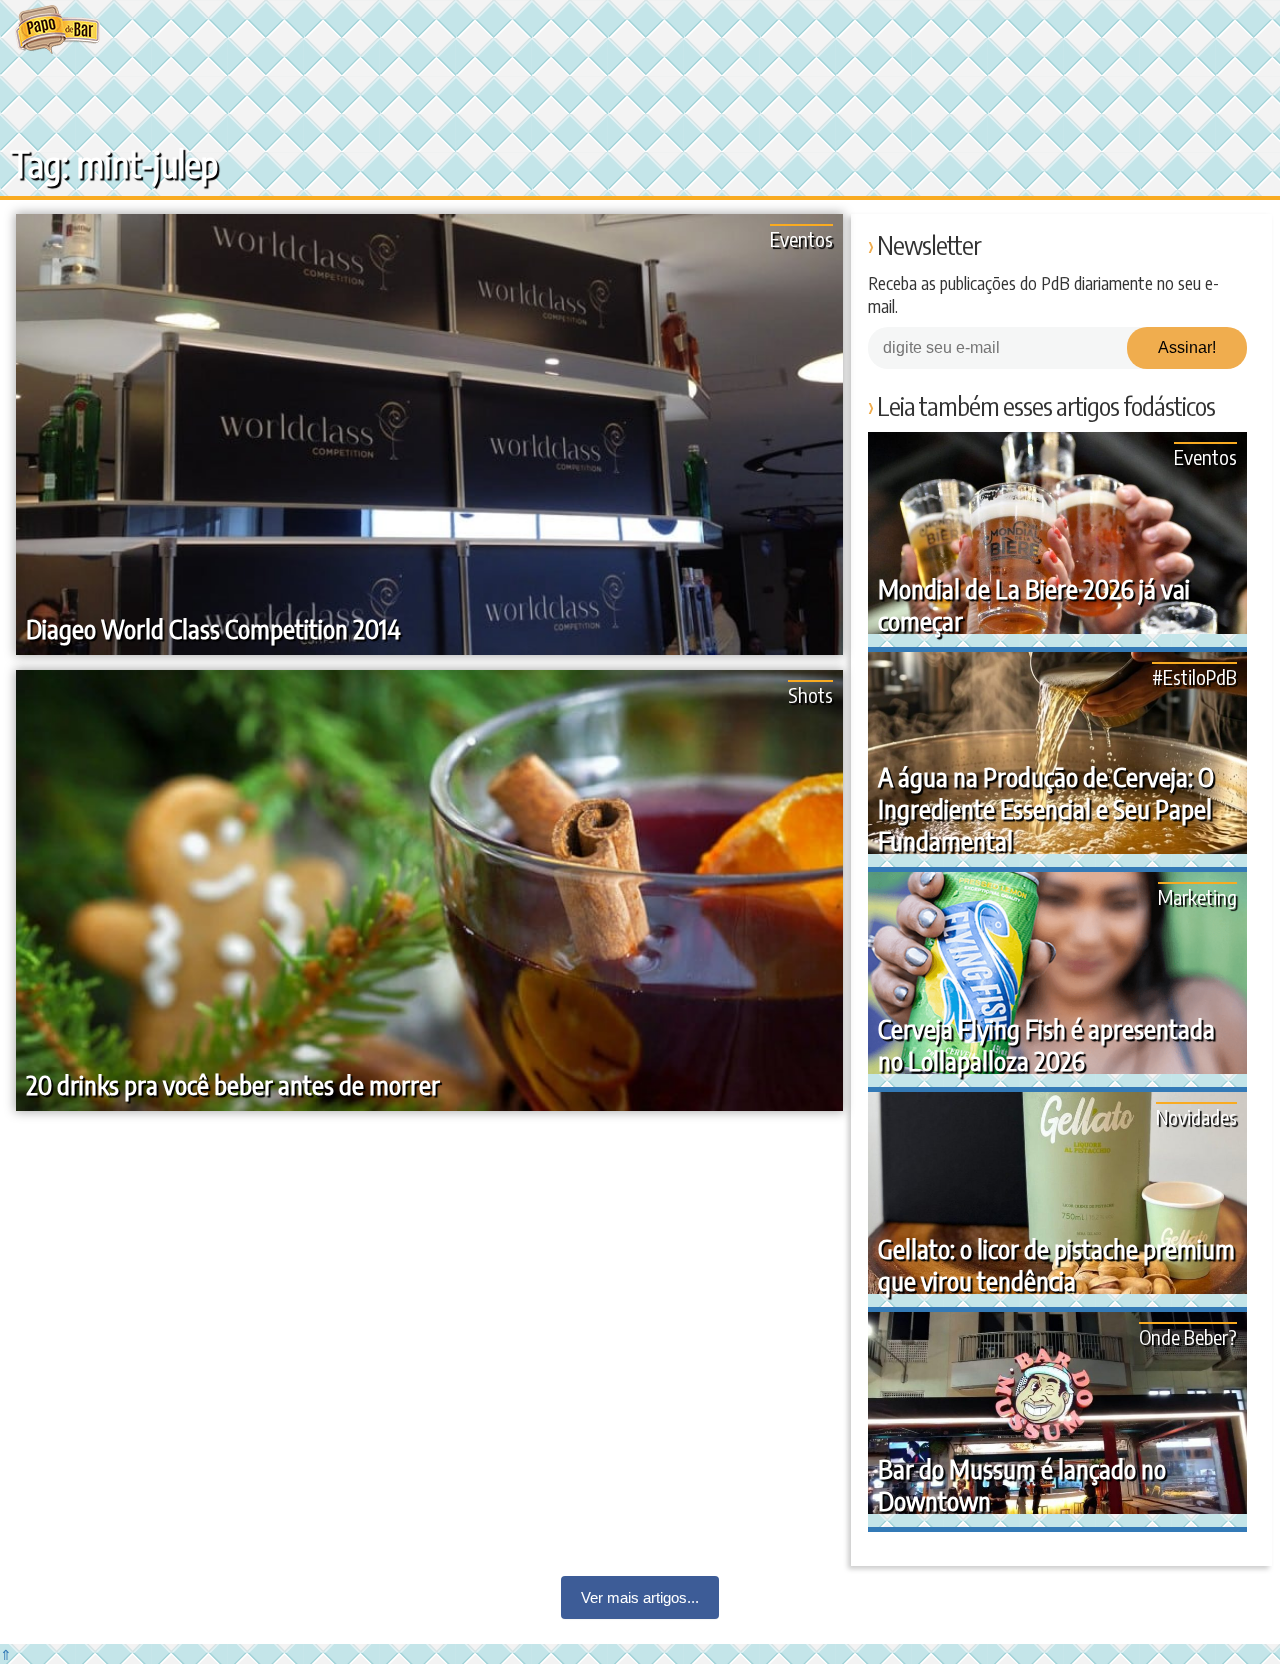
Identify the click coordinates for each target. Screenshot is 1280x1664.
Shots (810, 694)
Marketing (1197, 896)
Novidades (1196, 1116)
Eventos (801, 238)
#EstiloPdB (1194, 676)
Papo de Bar (57, 30)
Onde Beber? (1188, 1336)
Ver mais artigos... (640, 1597)
